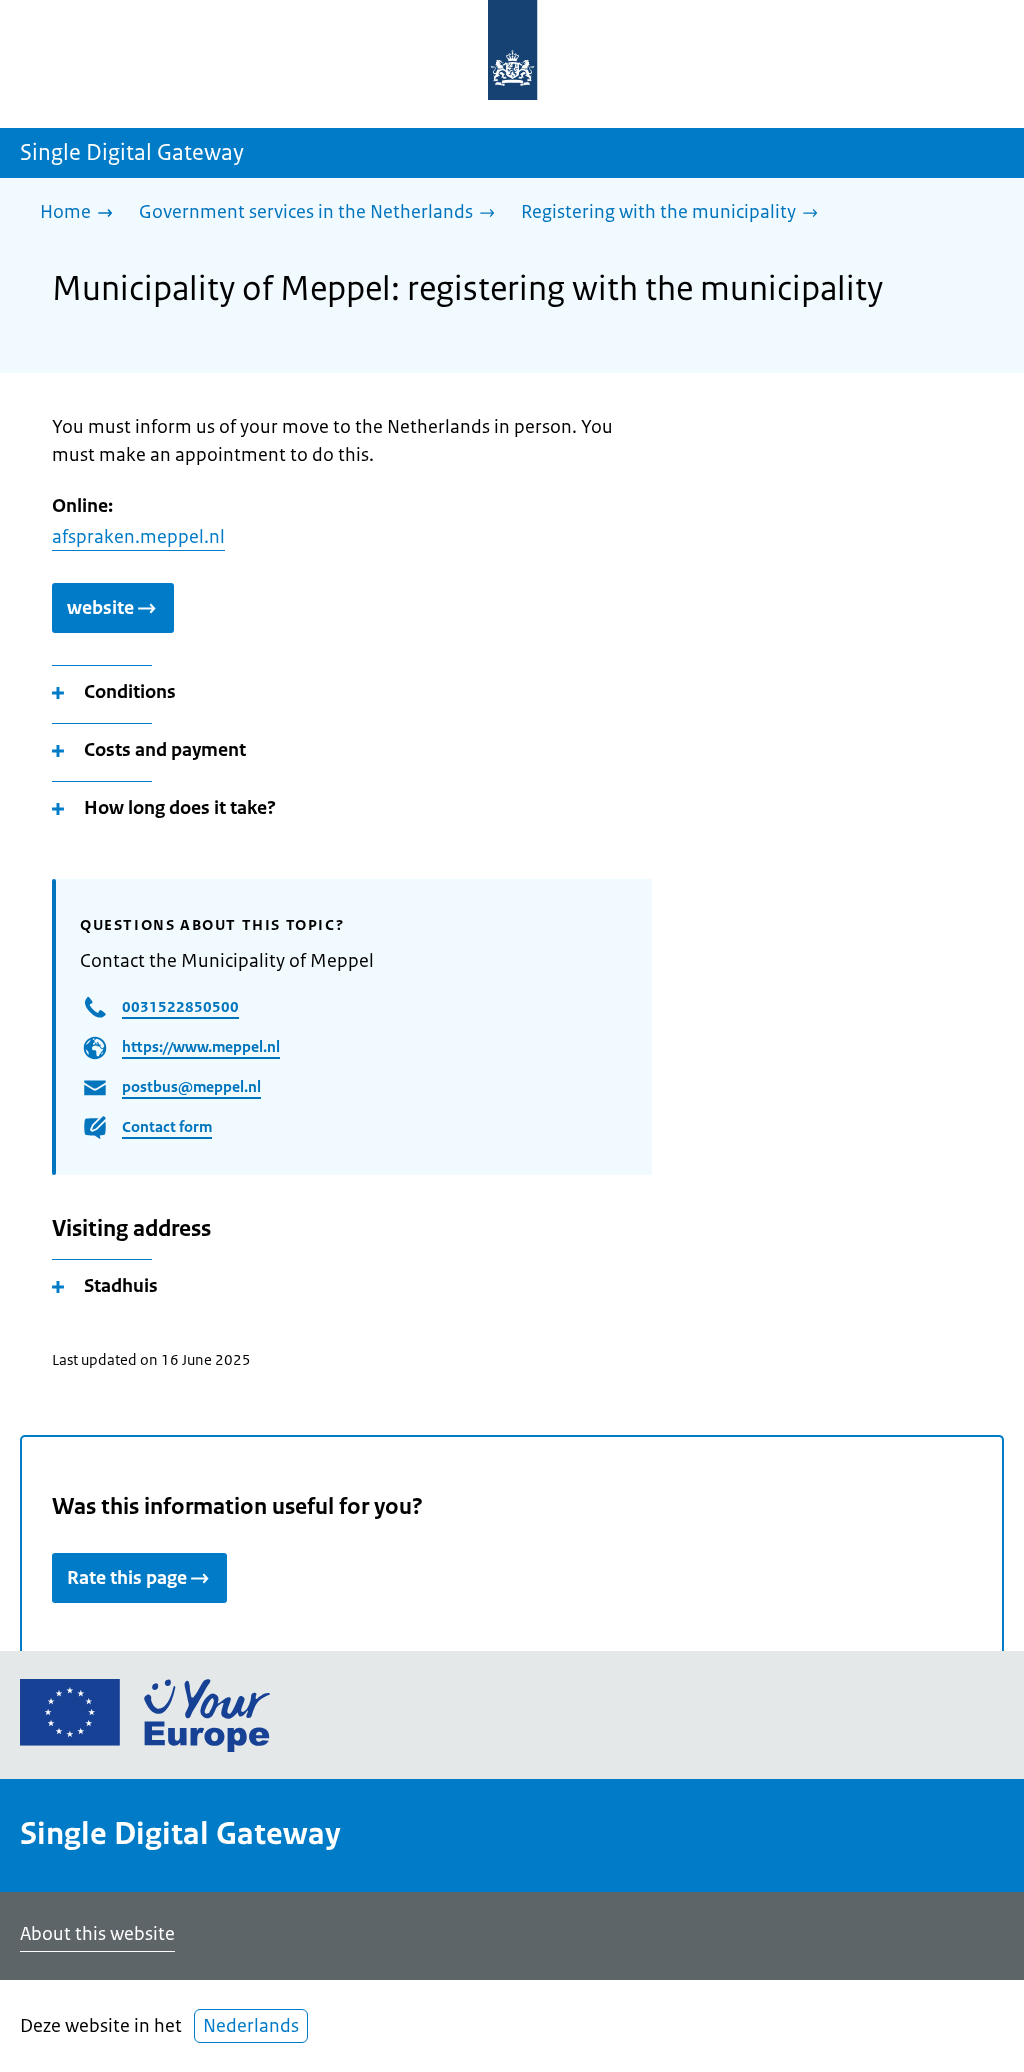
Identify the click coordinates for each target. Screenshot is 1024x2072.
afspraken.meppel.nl (138, 537)
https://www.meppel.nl (201, 1046)
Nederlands (251, 2026)
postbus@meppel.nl (191, 1086)
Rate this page (127, 1578)
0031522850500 (180, 1006)
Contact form (167, 1126)
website (100, 608)
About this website (97, 1934)
